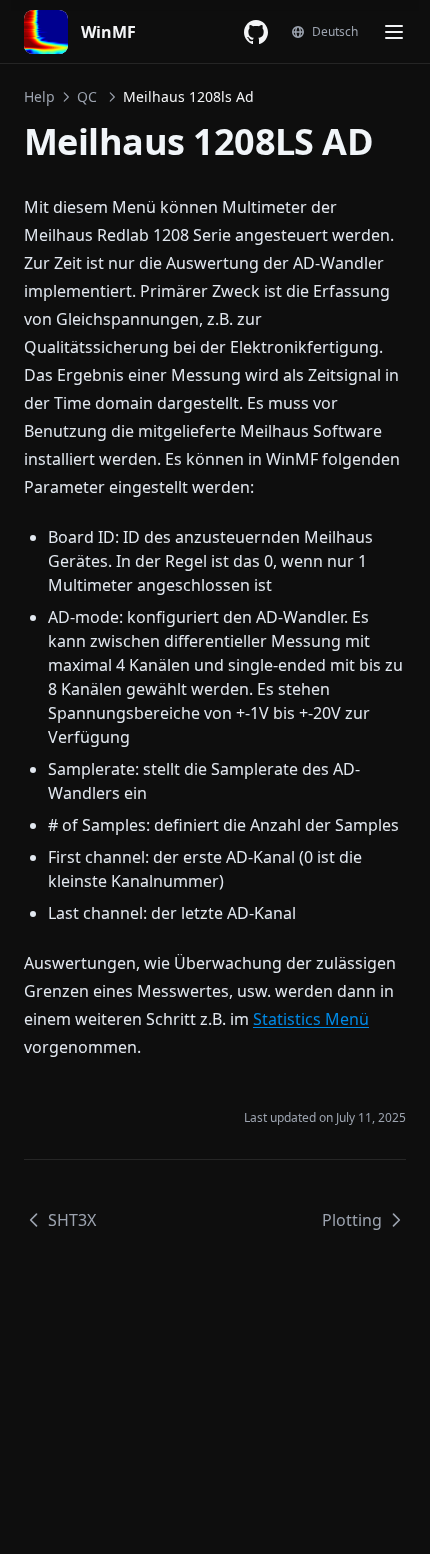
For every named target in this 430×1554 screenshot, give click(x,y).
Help (39, 96)
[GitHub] (256, 32)
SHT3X (72, 1220)
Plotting (352, 1220)
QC (87, 96)
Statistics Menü (311, 1019)
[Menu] (394, 32)
